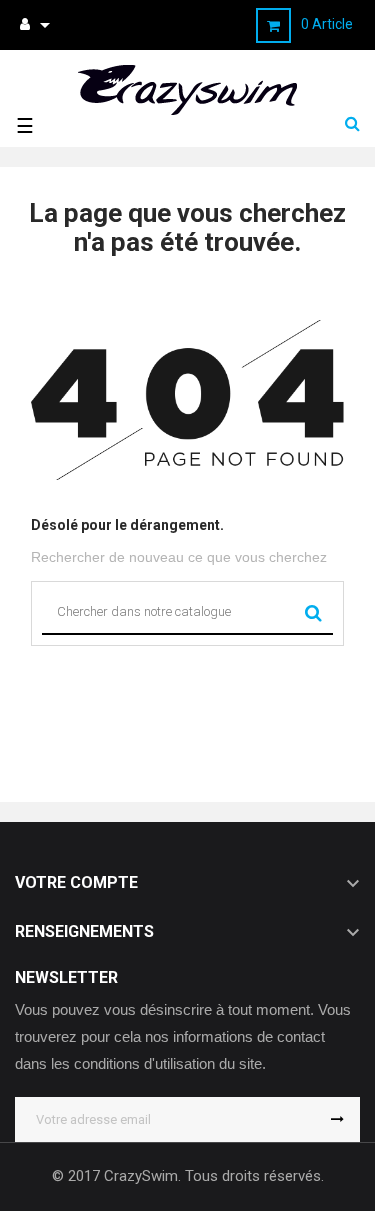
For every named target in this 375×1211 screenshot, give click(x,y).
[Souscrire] (337, 1119)
